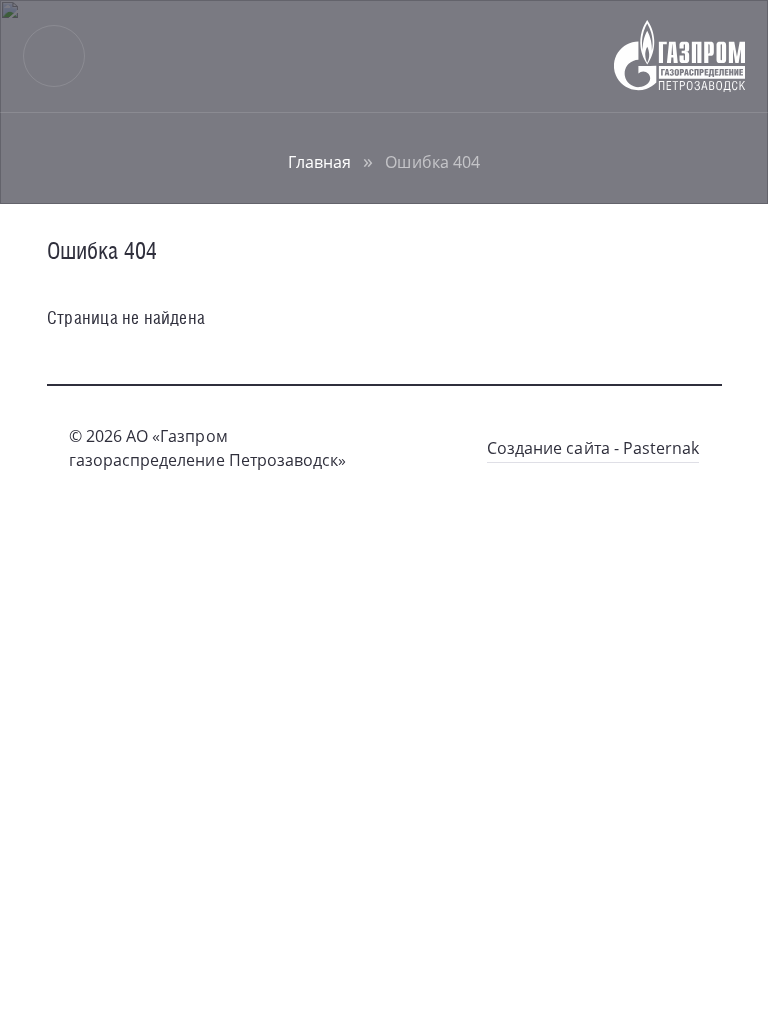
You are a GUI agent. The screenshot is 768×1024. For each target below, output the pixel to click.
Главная (319, 162)
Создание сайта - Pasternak (593, 448)
